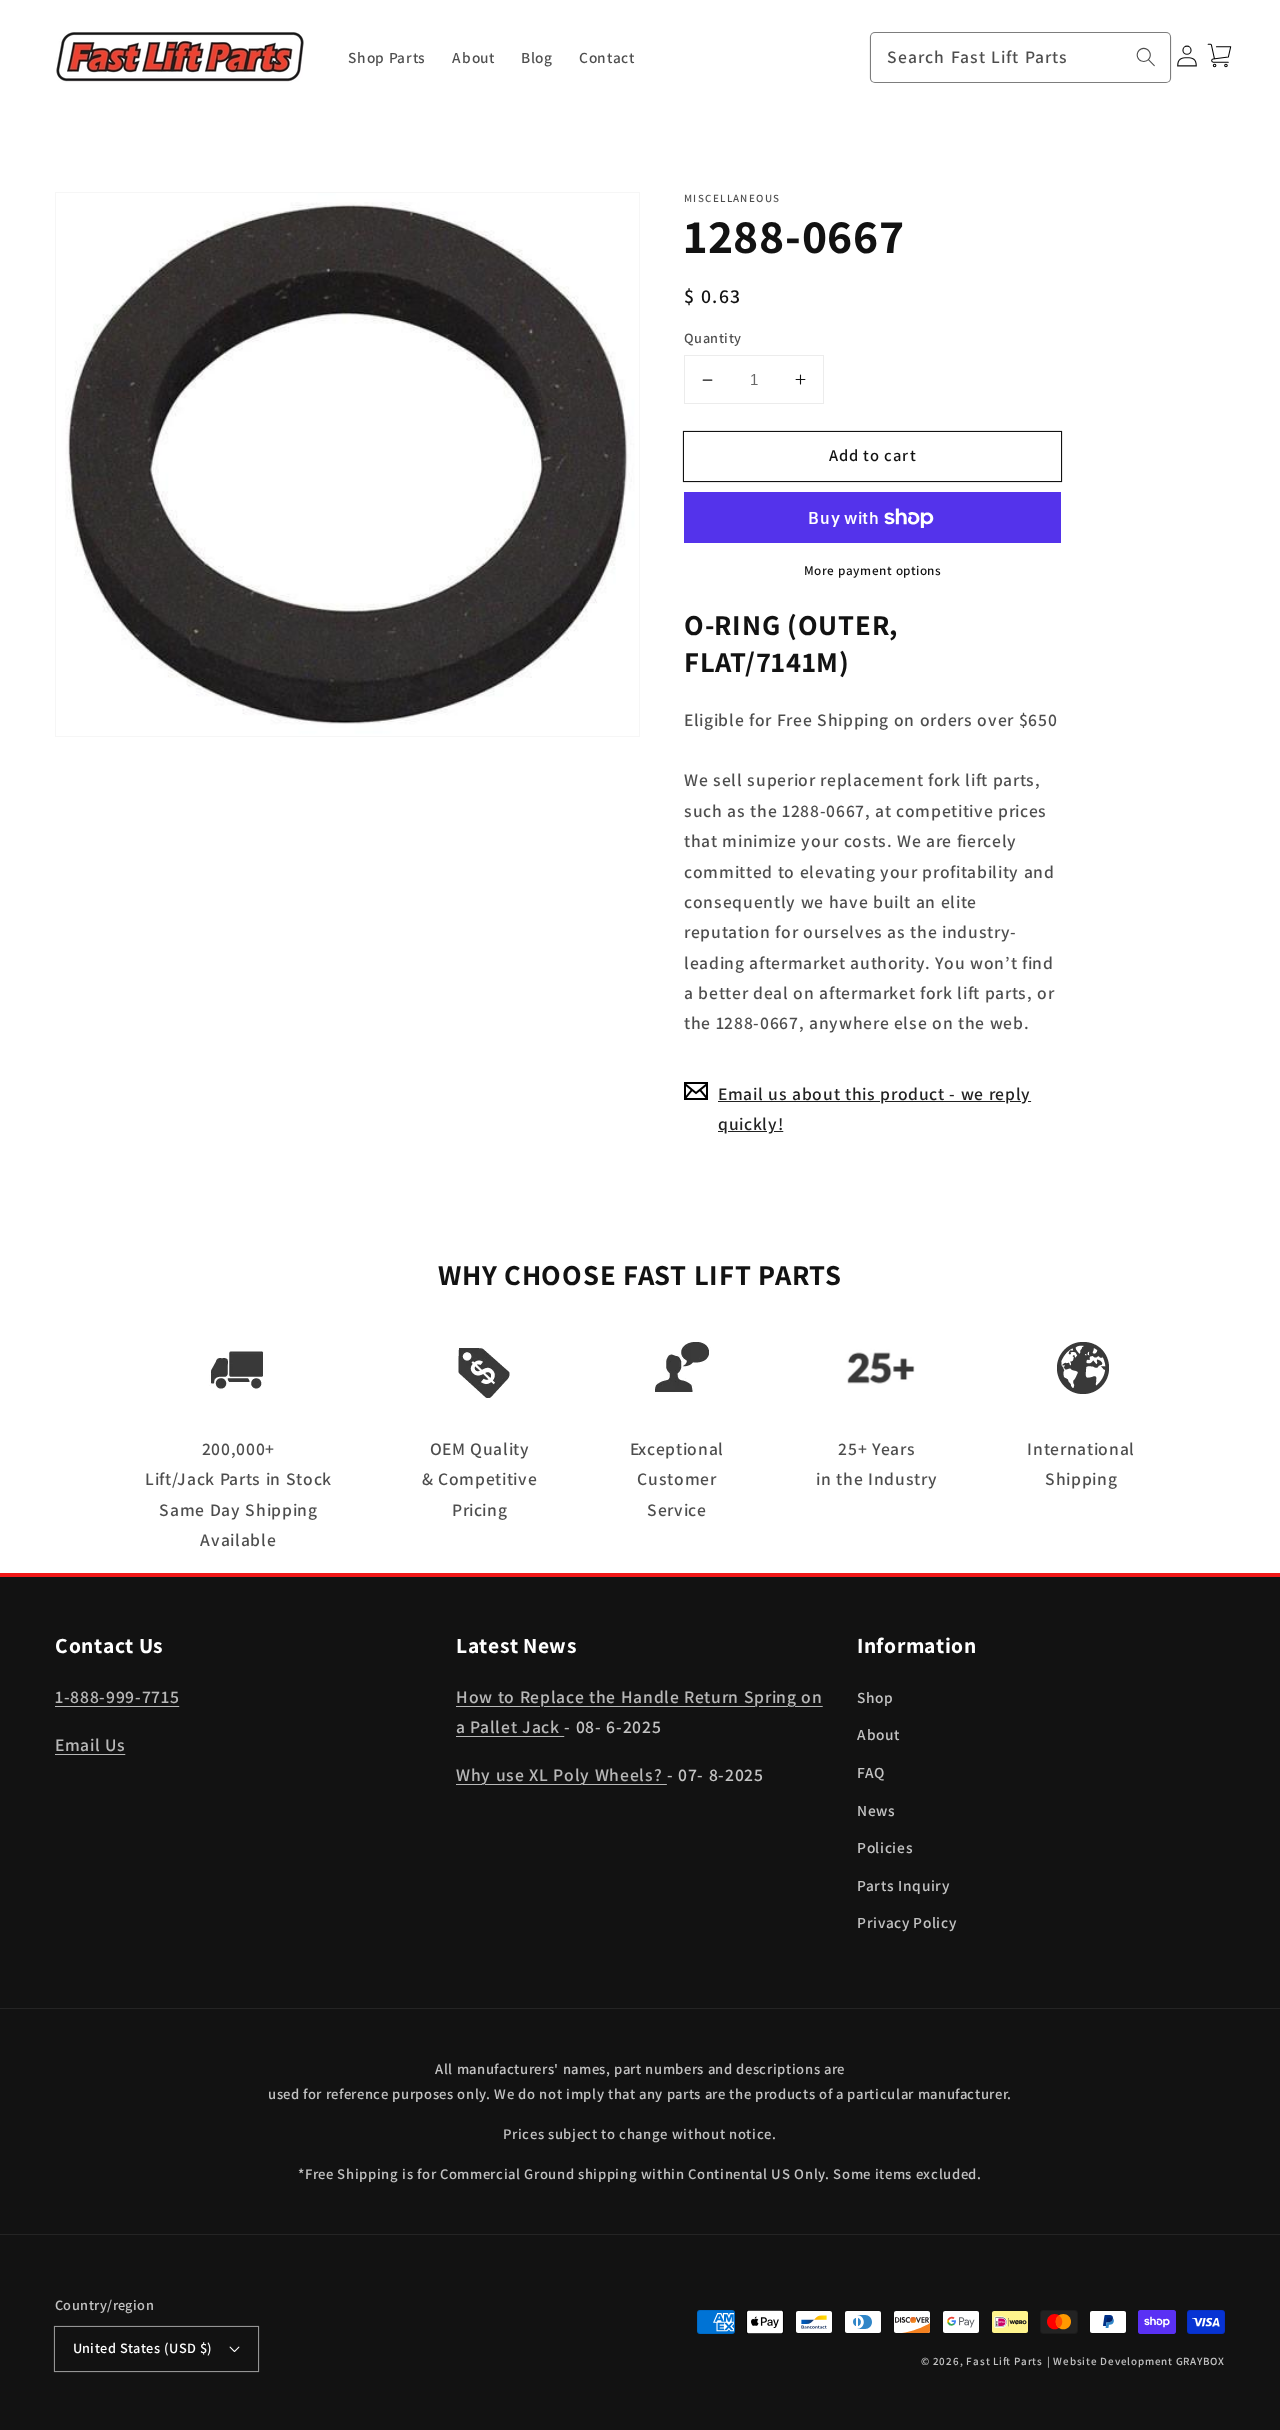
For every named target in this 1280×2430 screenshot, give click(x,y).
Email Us (90, 1744)
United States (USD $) (143, 2347)
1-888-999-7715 (117, 1696)
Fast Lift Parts (1004, 2361)
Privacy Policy (906, 1922)
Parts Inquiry (903, 1885)
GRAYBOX (1200, 2361)
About (878, 1734)
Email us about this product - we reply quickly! (874, 1108)
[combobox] (1021, 58)
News (876, 1810)
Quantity (713, 337)
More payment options (873, 570)
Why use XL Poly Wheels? (561, 1774)
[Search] (1146, 57)
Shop (875, 1697)
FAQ (871, 1772)
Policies (885, 1847)
